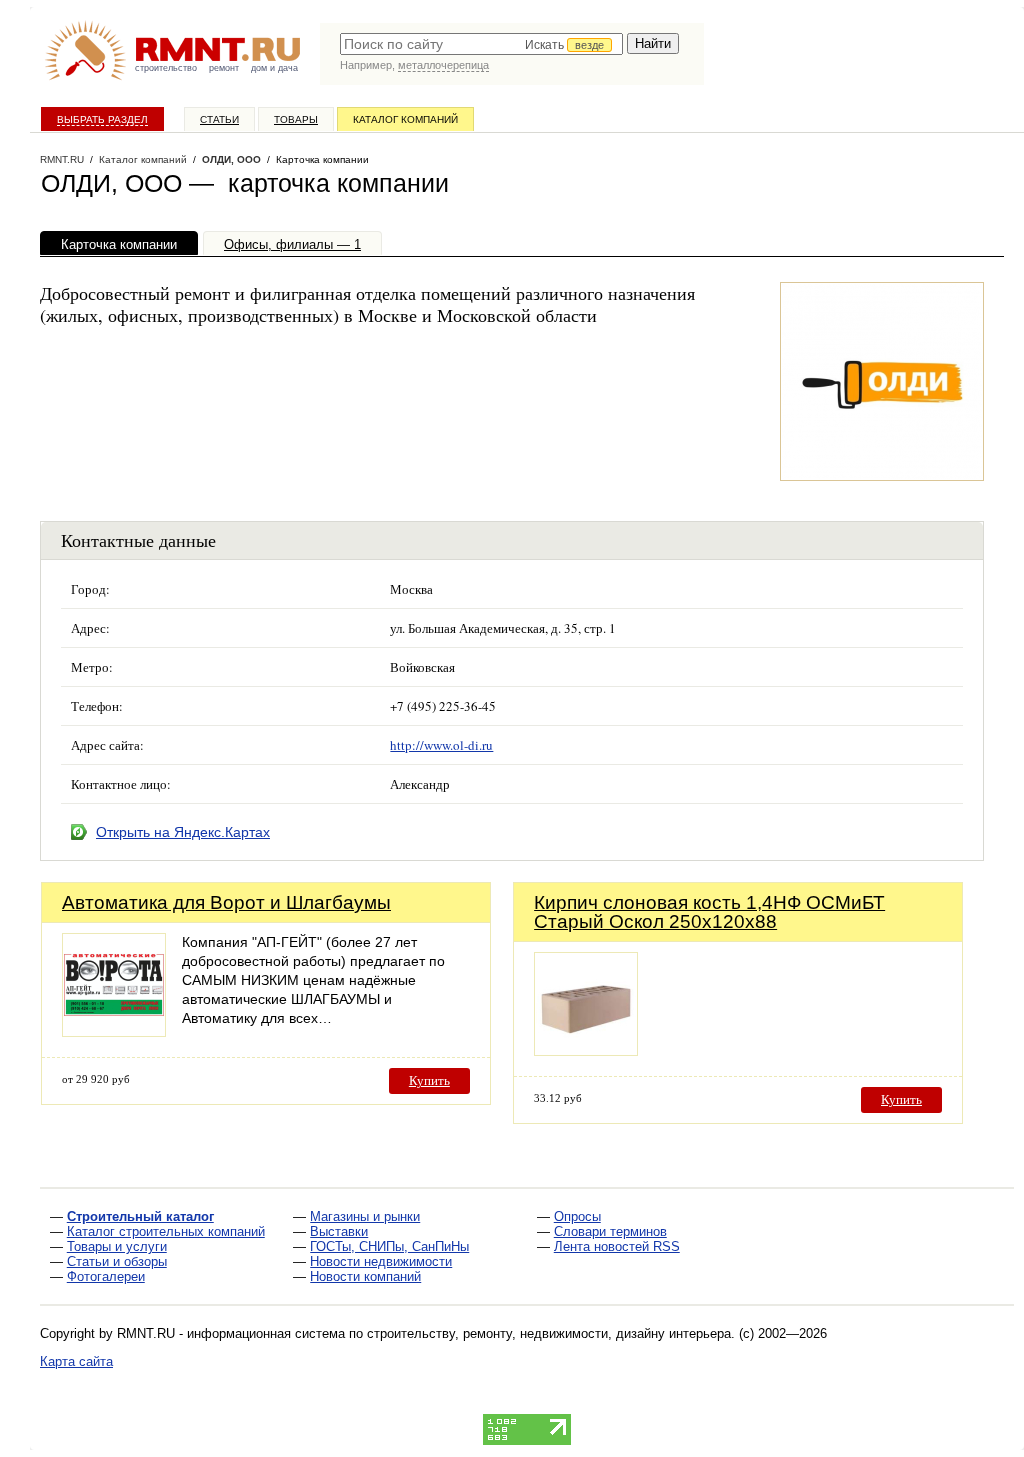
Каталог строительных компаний (166, 1231)
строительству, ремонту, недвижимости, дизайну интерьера (549, 1333)
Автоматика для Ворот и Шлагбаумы (226, 902)
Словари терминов (610, 1231)
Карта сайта (76, 1361)
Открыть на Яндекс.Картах (183, 832)
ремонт (224, 68)
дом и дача (274, 68)
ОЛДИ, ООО (231, 159)
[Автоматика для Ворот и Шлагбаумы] (114, 1031)
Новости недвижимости (381, 1261)
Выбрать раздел (102, 119)
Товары (296, 119)
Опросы (577, 1216)
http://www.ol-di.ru (441, 745)
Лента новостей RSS (617, 1246)
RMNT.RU (62, 159)
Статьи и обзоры (117, 1261)
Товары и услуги (117, 1246)
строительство (166, 68)
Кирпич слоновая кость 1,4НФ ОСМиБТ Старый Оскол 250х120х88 (709, 912)
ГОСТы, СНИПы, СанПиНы (389, 1246)
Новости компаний (365, 1276)
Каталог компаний (405, 119)
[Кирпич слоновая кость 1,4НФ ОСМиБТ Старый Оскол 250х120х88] (586, 1050)
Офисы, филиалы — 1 (292, 244)
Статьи (219, 119)
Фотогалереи (106, 1276)
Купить (429, 1080)
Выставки (339, 1231)
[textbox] (481, 44)
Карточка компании (119, 244)
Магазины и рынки (365, 1216)
